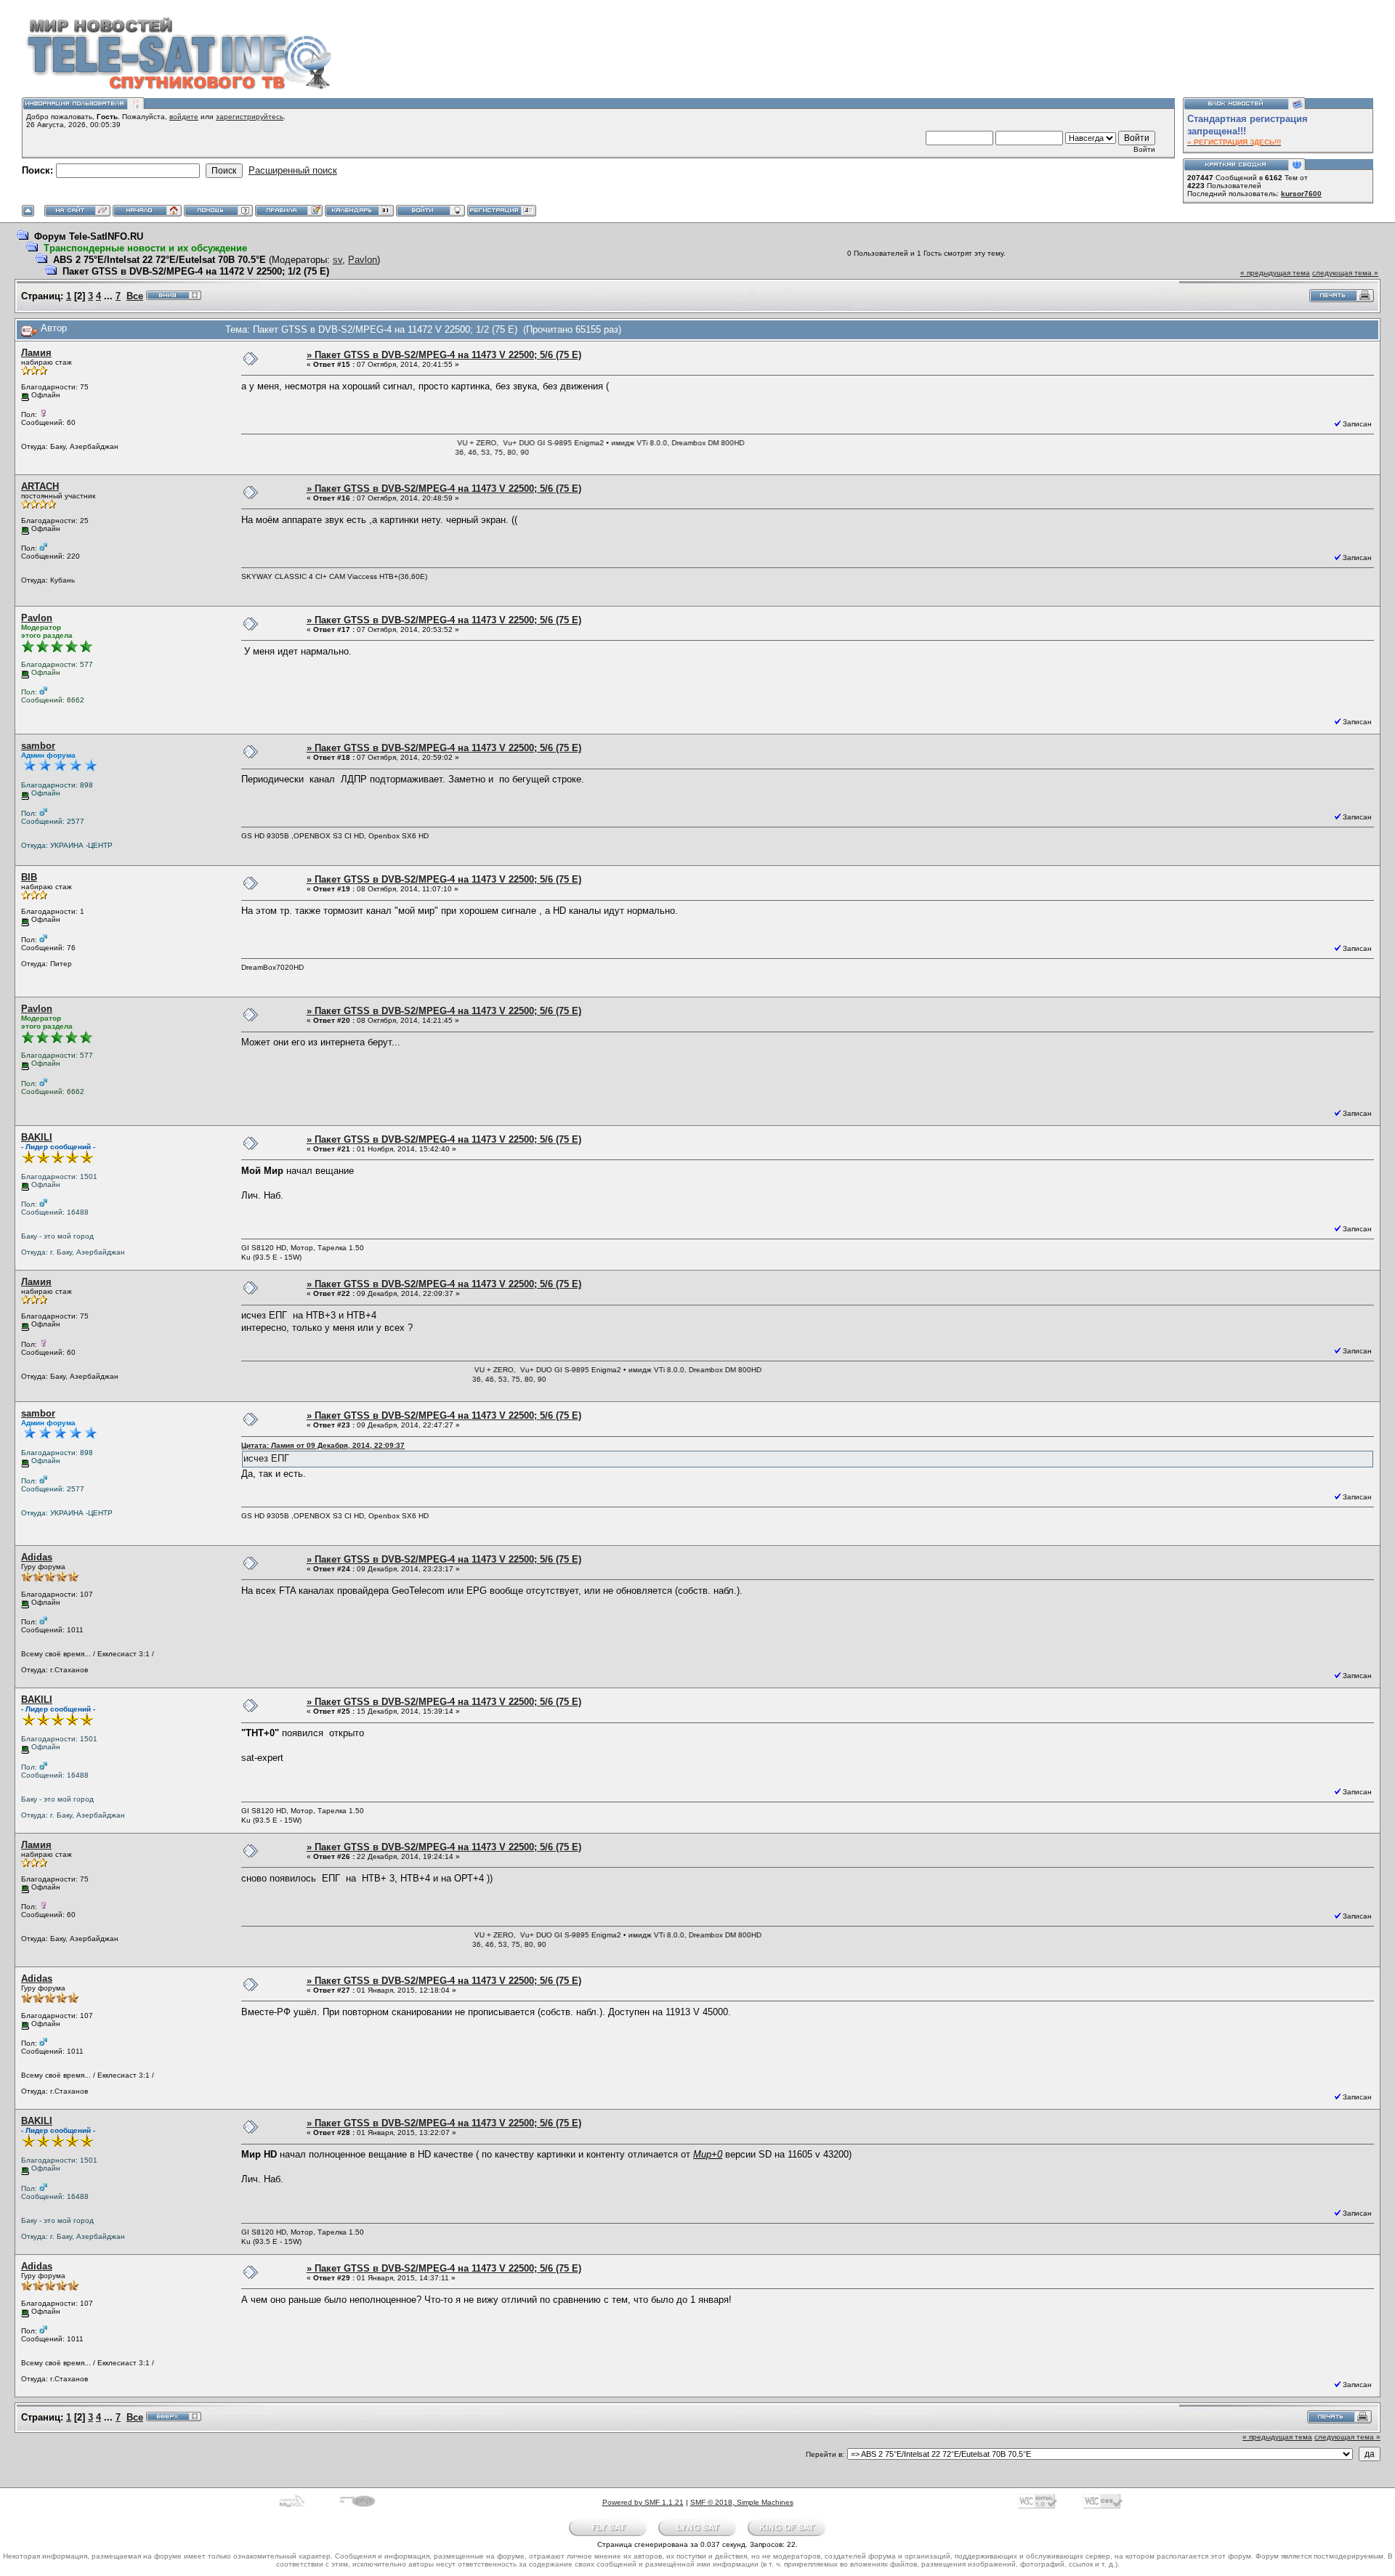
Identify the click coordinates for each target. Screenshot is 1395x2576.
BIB (29, 877)
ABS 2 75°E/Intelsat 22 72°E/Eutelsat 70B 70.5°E (159, 260)
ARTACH (40, 486)
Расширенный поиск (293, 170)
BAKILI (37, 1137)
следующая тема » (1345, 273)
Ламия (36, 353)
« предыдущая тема (1275, 273)
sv (337, 260)
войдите (184, 117)
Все (135, 296)
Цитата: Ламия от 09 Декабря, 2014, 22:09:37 (323, 1445)
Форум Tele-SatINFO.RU (89, 236)
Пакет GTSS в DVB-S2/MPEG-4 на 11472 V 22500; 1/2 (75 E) (196, 271)
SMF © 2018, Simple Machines (742, 2502)
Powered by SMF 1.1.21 (643, 2502)
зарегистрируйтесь (250, 117)
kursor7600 (1301, 194)
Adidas (37, 1557)
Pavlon (363, 260)
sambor (38, 746)
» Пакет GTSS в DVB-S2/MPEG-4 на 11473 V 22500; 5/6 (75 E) (444, 355)
